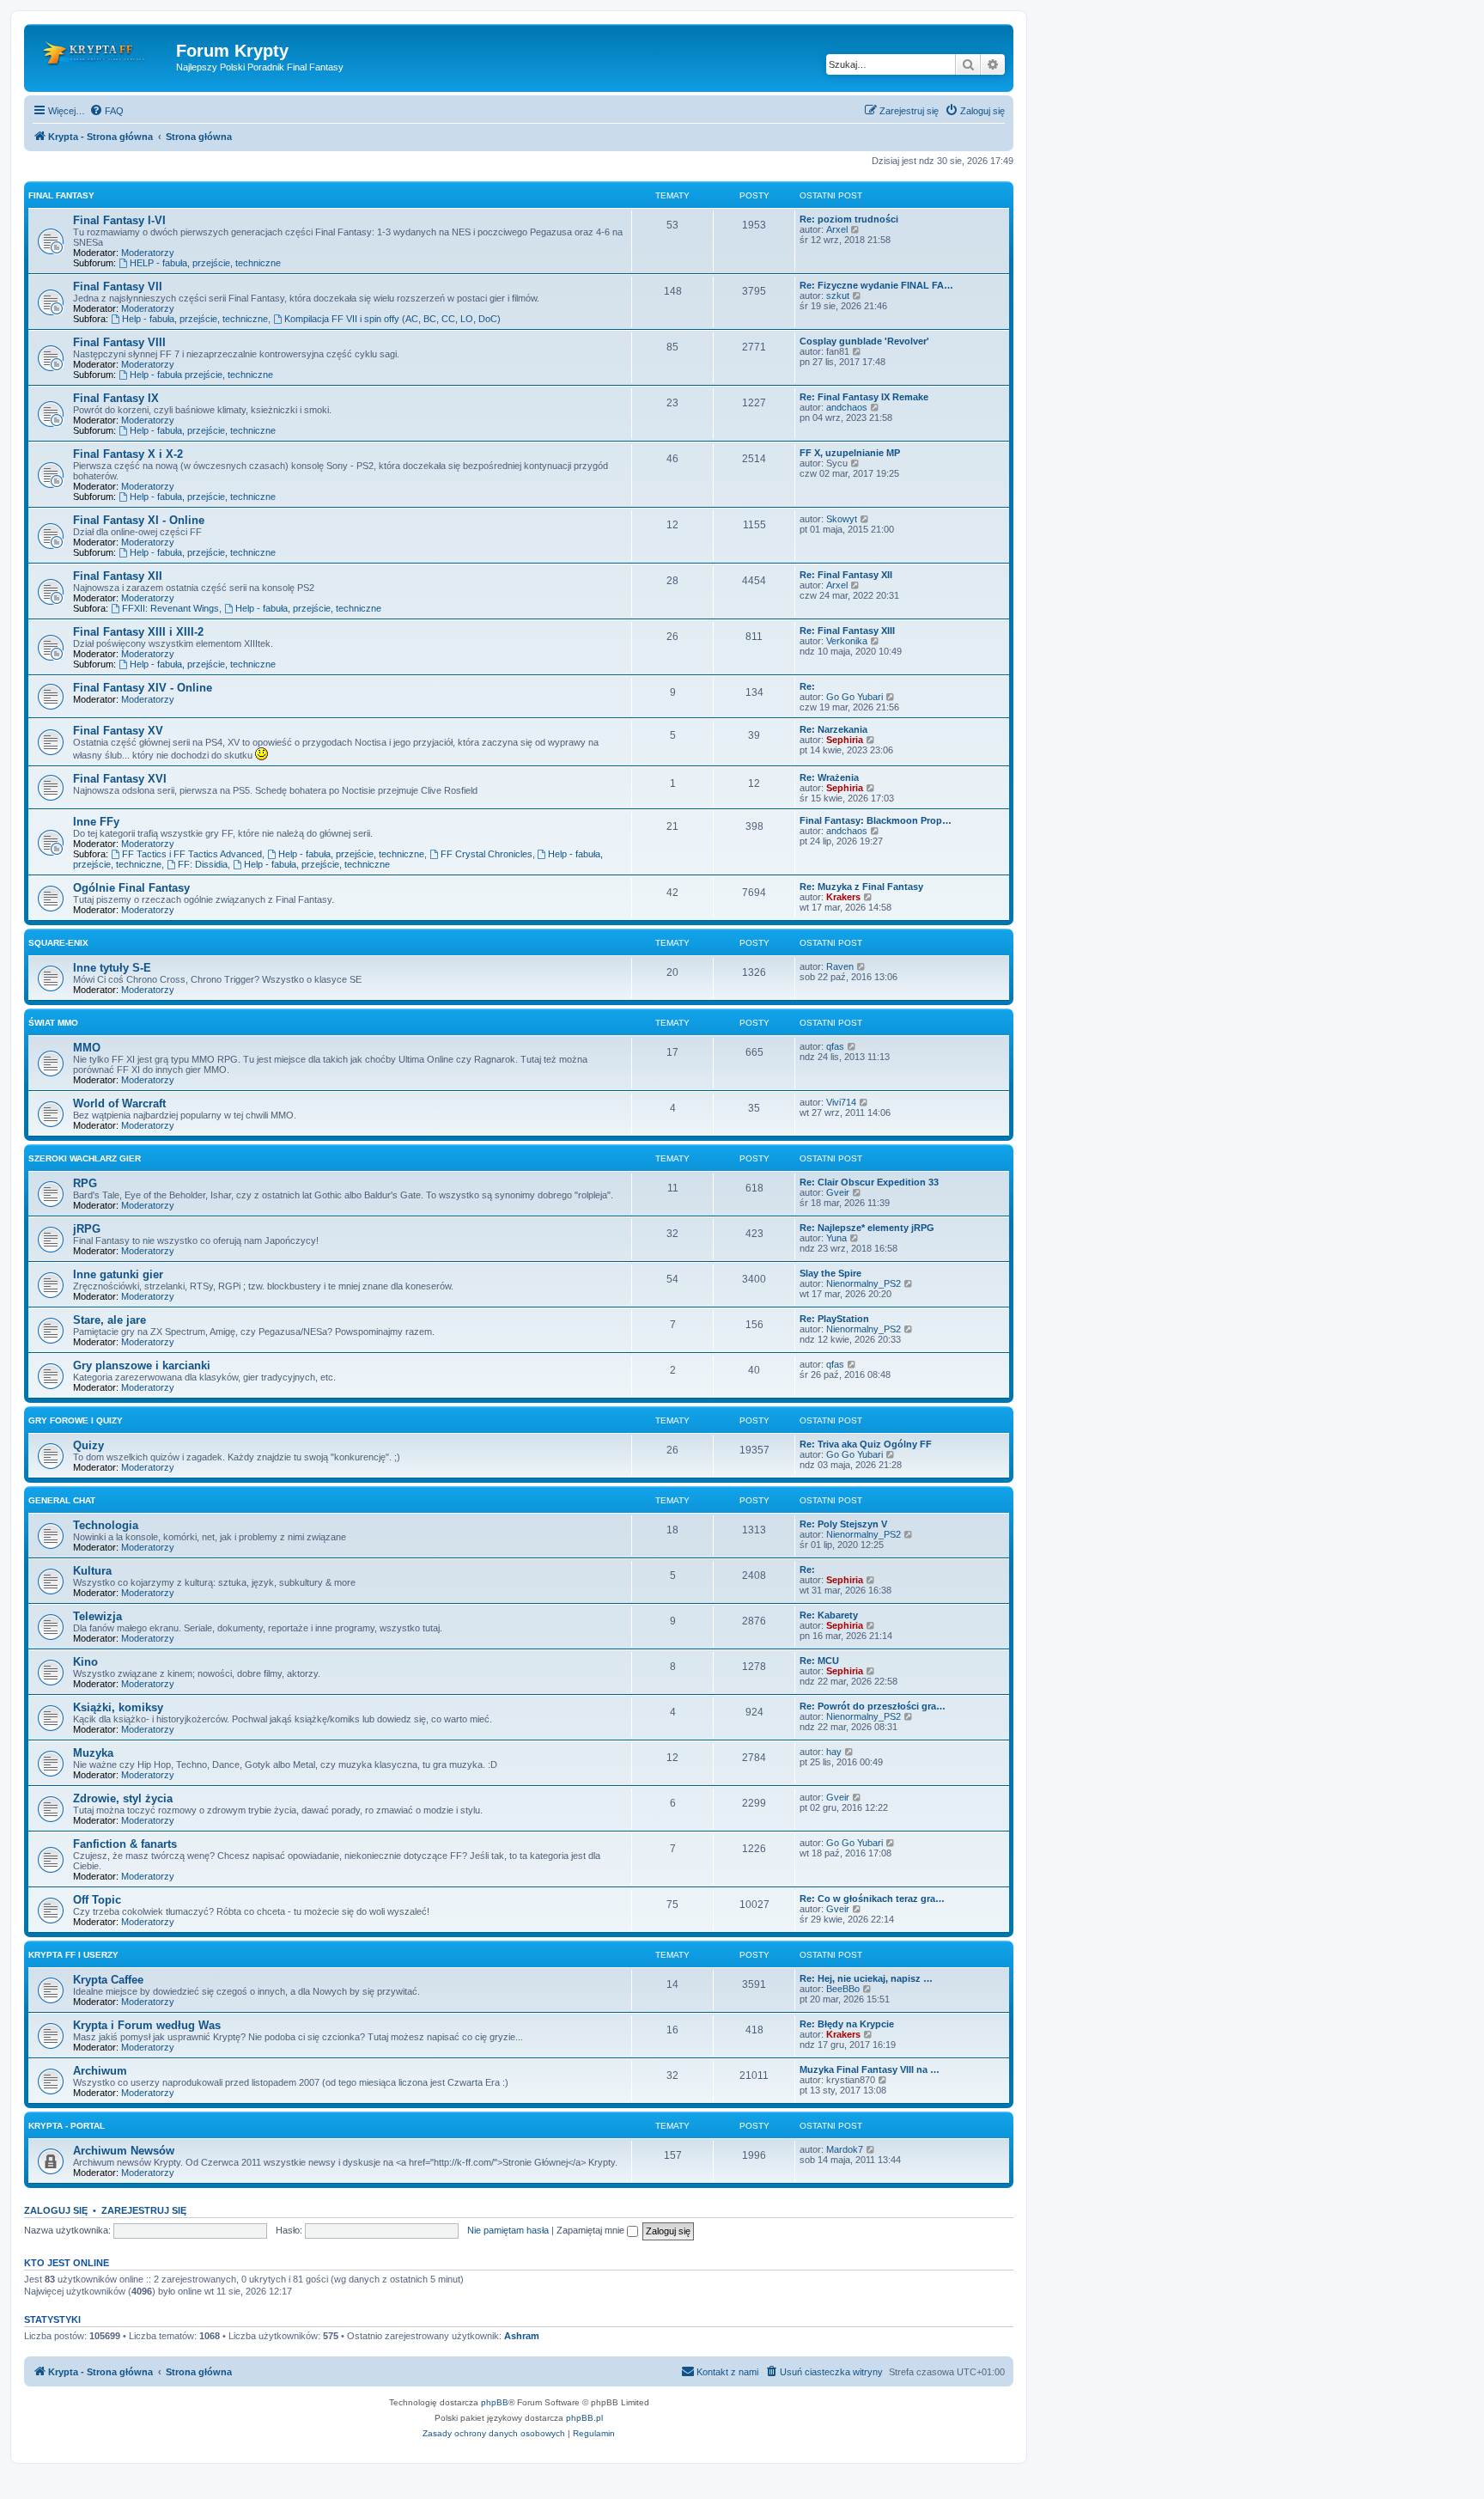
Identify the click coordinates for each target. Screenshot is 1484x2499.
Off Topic (97, 1900)
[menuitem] (106, 111)
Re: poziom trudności (849, 219)
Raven (840, 966)
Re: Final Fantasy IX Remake (864, 397)
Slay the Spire (830, 1273)
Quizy (88, 1445)
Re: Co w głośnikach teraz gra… (872, 1899)
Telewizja (97, 1616)
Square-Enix (58, 943)
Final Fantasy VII (118, 286)
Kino (85, 1662)
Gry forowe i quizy (76, 1420)
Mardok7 (845, 2149)
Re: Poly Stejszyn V (843, 1524)
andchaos (847, 407)
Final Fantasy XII (118, 576)
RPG (85, 1183)
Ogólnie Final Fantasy (131, 888)
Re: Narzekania (833, 729)
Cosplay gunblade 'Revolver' (864, 341)
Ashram (522, 2336)
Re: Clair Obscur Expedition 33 (869, 1182)
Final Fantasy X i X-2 (128, 454)
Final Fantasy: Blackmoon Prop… (876, 820)
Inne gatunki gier (118, 1274)
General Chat (62, 1500)
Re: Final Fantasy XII (846, 575)
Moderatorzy (148, 253)
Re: (807, 686)
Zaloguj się (56, 2210)
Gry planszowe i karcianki (142, 1365)
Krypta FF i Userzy (73, 1955)
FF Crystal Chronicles (487, 854)
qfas (835, 1046)
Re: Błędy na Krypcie (847, 2024)
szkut (838, 296)
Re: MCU (819, 1661)
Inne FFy (96, 822)
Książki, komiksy (118, 1707)
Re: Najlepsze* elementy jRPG (867, 1228)
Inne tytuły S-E (112, 968)
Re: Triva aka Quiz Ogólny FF (866, 1444)
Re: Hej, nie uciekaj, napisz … (866, 1978)
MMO (87, 1048)
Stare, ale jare (109, 1320)
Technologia (106, 1525)
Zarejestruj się (144, 2210)
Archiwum (100, 2071)
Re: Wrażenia (829, 777)
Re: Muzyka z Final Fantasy (861, 887)
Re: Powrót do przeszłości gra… (873, 1706)
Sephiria (845, 740)
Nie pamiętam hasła (508, 2230)
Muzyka (93, 1753)
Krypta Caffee (108, 1980)
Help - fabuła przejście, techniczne (201, 375)
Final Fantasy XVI (120, 779)
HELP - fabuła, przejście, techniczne (205, 263)
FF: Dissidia (203, 864)
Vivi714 (841, 1102)
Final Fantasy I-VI (119, 220)
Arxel (837, 229)
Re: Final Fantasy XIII (847, 631)
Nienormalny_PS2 (864, 1283)
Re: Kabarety (829, 1615)
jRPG (87, 1229)
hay (834, 1752)
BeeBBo (843, 1989)
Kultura (92, 1571)
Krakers (843, 897)
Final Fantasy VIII (119, 342)
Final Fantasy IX (116, 398)
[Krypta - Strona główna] (102, 56)
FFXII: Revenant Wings (170, 608)
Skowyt (842, 519)
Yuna (836, 1238)
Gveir (838, 1192)
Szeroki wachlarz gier (85, 1158)
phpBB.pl (584, 2418)
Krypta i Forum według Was (147, 2025)
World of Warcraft (119, 1103)
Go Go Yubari (855, 697)
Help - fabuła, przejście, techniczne (195, 319)
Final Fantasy (61, 195)
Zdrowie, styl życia (123, 1798)
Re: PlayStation (834, 1319)
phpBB (495, 2402)
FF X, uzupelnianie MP (850, 453)
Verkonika (847, 641)
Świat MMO (53, 1023)
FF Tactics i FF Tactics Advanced (192, 854)
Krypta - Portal (67, 2126)
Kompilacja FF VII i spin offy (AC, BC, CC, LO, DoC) (392, 319)
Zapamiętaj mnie (592, 2230)
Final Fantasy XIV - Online (143, 688)
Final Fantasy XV (118, 731)
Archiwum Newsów (124, 2151)
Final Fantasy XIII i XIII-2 (138, 632)
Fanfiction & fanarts (125, 1844)
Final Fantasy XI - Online (139, 520)
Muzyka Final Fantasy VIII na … (870, 2069)
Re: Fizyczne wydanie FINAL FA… (876, 285)
